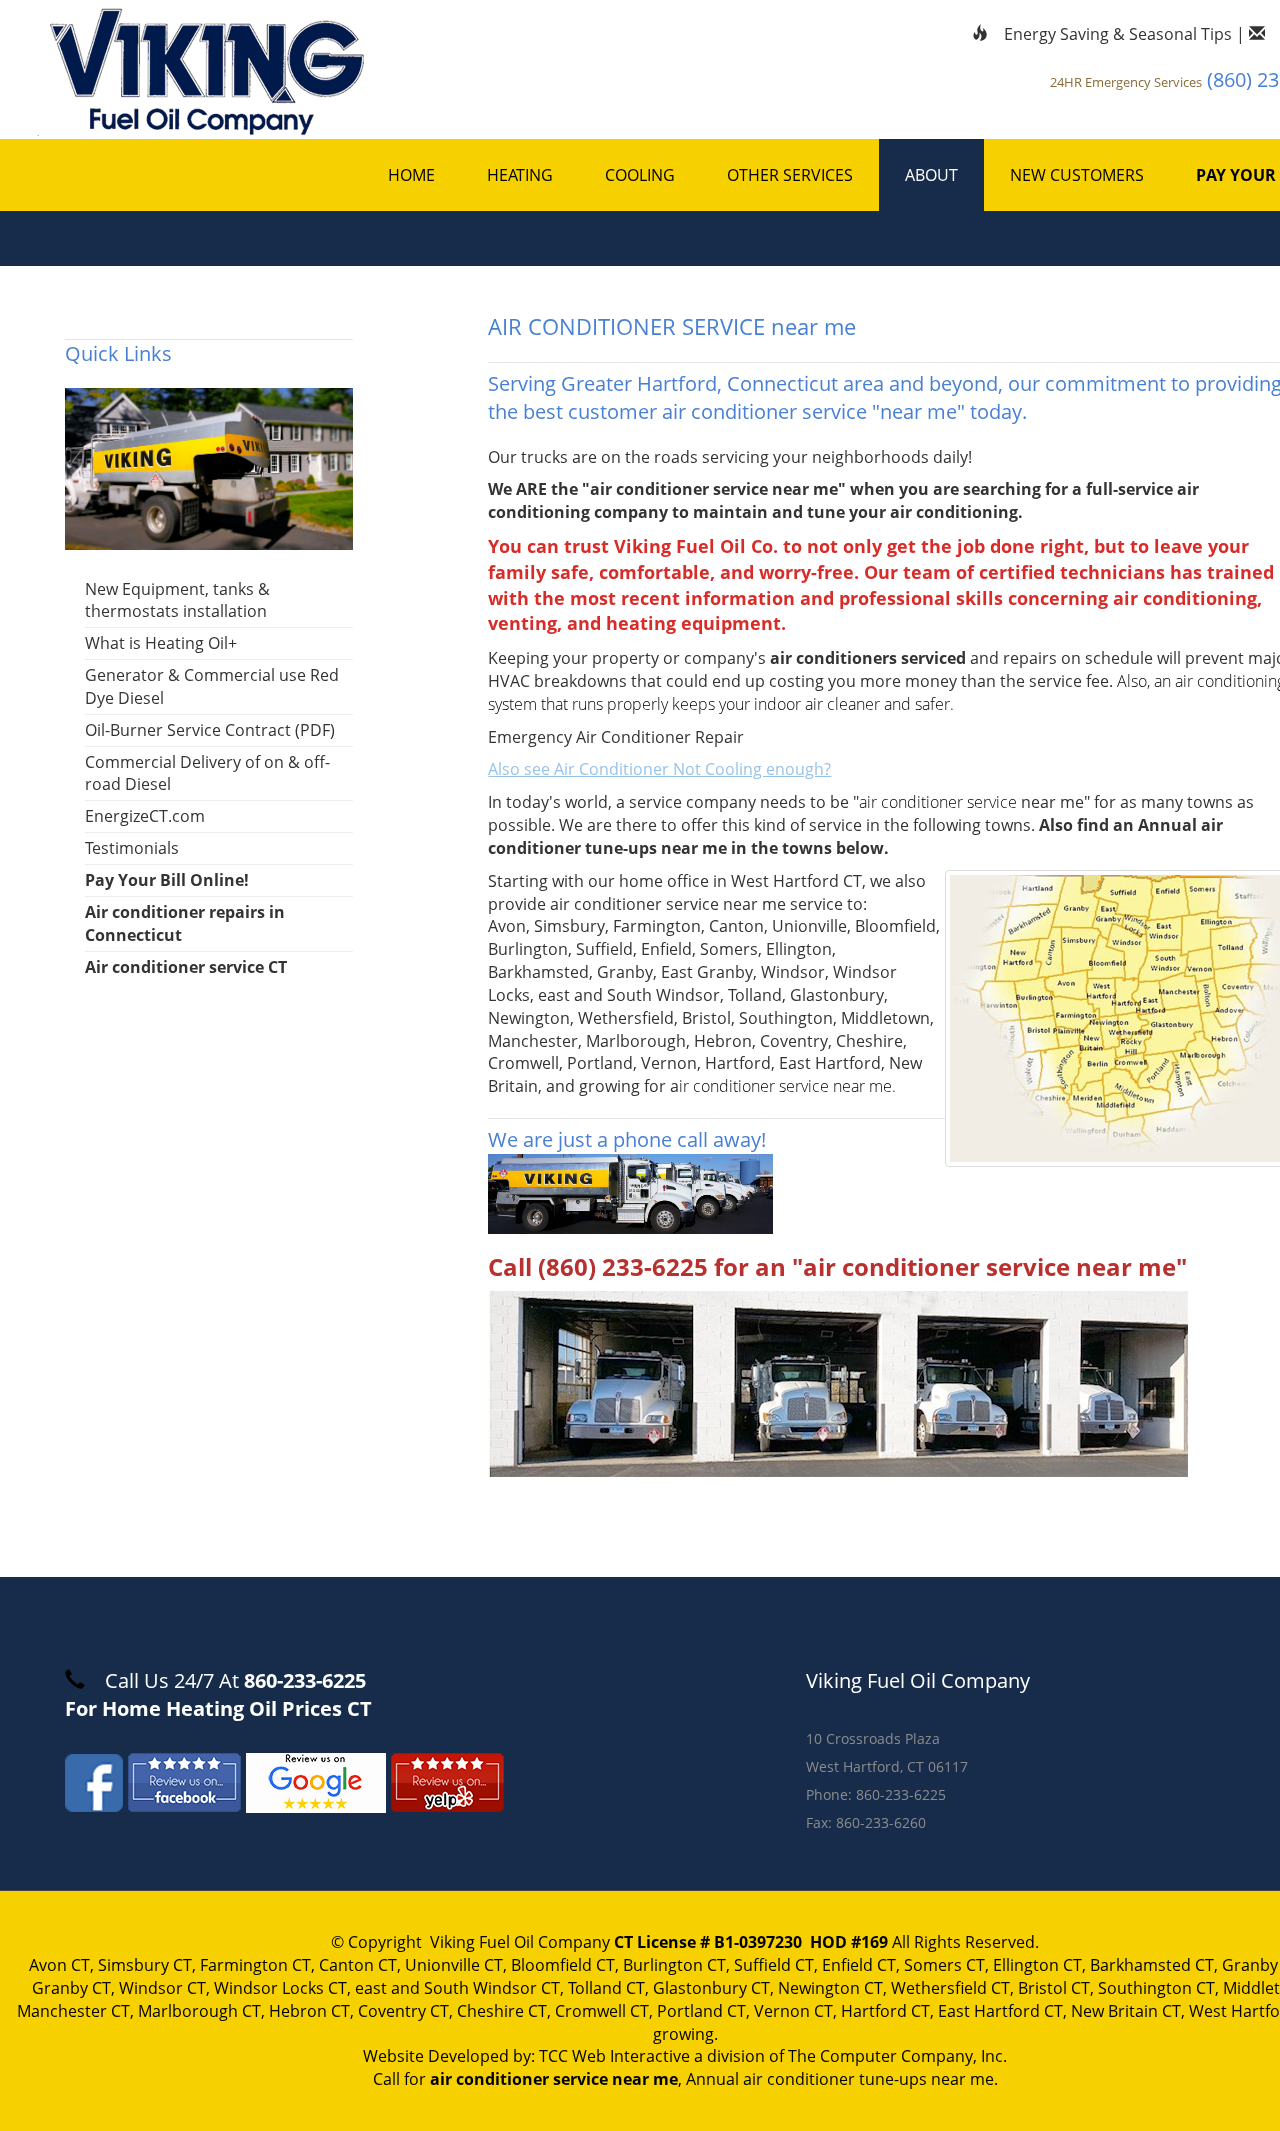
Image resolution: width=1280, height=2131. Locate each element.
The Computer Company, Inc (895, 2056)
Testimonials (132, 848)
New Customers (1077, 175)
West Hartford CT (796, 881)
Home (411, 175)
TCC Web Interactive (614, 2056)
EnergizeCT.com (145, 816)
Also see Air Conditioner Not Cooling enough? (659, 769)
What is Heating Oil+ (161, 643)
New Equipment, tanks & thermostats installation (177, 600)
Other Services (790, 175)
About (931, 175)
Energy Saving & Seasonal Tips (1118, 34)
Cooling (640, 175)
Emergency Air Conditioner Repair (616, 737)
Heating (520, 175)
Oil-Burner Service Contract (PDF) (210, 730)
